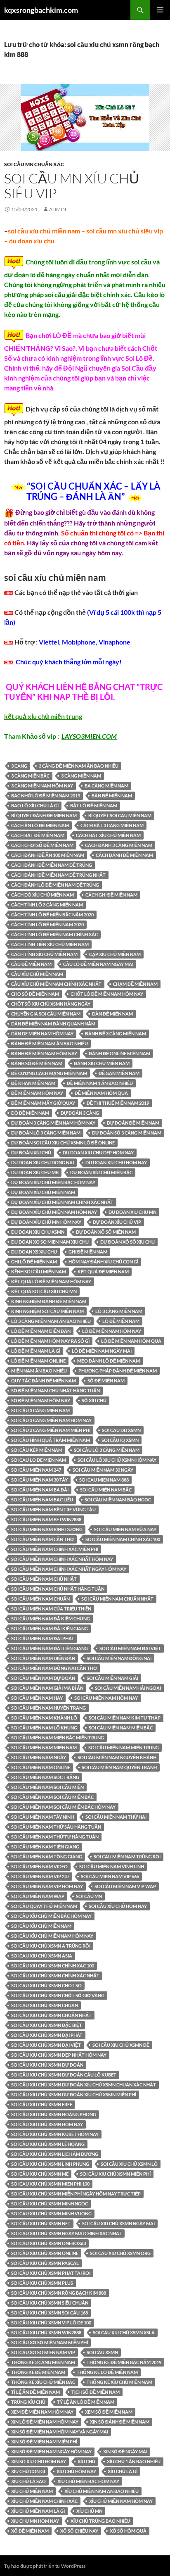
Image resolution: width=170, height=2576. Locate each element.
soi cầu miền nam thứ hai (116, 1817)
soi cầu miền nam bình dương (47, 1529)
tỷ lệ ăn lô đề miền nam (86, 2402)
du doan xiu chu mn (132, 1212)
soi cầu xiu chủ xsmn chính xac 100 (53, 1966)
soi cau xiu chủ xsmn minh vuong (51, 2213)
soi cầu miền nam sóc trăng (45, 1777)
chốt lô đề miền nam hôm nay (107, 994)
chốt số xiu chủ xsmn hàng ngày (51, 1004)
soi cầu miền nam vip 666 (110, 1876)
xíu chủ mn (89, 2511)
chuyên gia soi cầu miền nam (46, 1014)
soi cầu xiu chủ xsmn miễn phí (115, 2174)
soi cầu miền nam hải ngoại (128, 1688)
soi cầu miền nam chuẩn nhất (117, 1599)
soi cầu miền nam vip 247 (40, 1876)
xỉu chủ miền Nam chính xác (44, 2501)
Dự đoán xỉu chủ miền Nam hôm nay (54, 1212)
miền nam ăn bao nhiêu (39, 1371)
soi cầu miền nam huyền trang (48, 1708)
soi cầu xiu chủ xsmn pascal (45, 2263)
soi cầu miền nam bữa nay (125, 1529)
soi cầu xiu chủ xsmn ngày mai (118, 2223)
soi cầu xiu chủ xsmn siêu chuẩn (50, 2303)
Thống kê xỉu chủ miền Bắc (43, 2382)
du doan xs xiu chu (34, 1252)
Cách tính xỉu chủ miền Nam (44, 954)
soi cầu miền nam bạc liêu (42, 1500)
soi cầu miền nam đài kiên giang (50, 1628)
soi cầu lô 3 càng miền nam (107, 1450)
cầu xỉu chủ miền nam (37, 974)
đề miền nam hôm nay (37, 1093)
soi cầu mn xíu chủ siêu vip (72, 186)
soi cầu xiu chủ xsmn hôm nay (47, 2124)
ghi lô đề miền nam (34, 1262)
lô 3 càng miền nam (119, 1311)
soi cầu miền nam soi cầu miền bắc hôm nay (63, 1807)
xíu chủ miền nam (32, 2491)
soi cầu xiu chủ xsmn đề (121, 2045)
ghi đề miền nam (88, 1252)
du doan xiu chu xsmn (38, 1232)
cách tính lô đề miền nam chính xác (54, 934)
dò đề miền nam (30, 1113)
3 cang (19, 766)
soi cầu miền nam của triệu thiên (51, 1609)
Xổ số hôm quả (128, 2531)
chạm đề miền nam (135, 984)
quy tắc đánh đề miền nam (44, 1381)
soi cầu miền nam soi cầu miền (47, 1787)
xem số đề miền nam (109, 2412)
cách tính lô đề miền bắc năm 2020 (52, 915)
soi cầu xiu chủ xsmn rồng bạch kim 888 (59, 2293)
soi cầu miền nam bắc (106, 1490)
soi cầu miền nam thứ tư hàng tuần (55, 1837)
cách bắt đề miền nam (38, 835)
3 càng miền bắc (30, 776)
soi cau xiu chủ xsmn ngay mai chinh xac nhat (66, 2233)
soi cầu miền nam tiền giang (45, 1847)
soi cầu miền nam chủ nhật (44, 1579)
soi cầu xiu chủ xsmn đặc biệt (47, 2025)
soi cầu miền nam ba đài (40, 1490)
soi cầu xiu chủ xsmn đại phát (47, 2035)
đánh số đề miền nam (37, 1063)
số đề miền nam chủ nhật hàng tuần (55, 1390)
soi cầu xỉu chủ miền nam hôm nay (52, 1936)
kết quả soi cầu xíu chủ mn (44, 1291)
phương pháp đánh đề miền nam (118, 1371)
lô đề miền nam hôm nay (112, 1331)
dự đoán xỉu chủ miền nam (43, 1192)
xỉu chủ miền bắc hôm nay (88, 2481)
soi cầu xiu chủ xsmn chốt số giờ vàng (58, 1995)
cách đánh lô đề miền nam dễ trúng (55, 885)
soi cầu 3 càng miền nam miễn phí (51, 1430)
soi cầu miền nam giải (112, 1678)
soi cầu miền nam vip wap (125, 1886)
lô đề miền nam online (38, 1361)
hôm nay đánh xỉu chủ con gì (103, 1262)
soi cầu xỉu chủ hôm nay (118, 1906)
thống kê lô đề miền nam (107, 2372)
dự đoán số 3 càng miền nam (127, 1133)
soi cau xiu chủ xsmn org (120, 2253)
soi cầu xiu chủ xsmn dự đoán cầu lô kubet (64, 2075)
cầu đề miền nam (31, 964)
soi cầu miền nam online (41, 1767)
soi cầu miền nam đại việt (130, 1648)
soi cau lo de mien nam (39, 1460)
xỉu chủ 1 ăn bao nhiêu (134, 2461)
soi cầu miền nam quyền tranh (119, 1767)
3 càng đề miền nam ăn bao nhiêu (79, 766)
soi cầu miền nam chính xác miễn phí (55, 1549)
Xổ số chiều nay (79, 2531)
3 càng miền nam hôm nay (42, 786)
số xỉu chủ (94, 1400)
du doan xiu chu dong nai (42, 1162)
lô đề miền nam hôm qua (131, 1341)
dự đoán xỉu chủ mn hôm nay (46, 1222)
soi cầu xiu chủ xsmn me (40, 2174)
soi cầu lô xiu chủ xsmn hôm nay (117, 1460)
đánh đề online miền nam (119, 1053)
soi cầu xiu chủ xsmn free (42, 2104)
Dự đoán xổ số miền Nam (106, 1232)
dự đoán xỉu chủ (31, 1152)
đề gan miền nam (119, 1073)
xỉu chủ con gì (28, 2471)
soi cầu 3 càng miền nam (40, 1410)
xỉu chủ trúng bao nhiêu (100, 2521)
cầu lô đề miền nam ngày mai (98, 964)
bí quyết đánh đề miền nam (44, 815)
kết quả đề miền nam (103, 1271)
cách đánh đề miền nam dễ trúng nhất (58, 875)
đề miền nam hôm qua (101, 1093)
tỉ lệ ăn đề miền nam (35, 2392)
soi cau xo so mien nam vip (43, 2352)
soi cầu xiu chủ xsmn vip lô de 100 (51, 2323)
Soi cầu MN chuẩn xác (34, 164)
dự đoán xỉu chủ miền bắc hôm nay (53, 1182)
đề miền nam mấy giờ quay (43, 1103)
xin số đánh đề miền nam (120, 2422)
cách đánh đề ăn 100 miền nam (48, 855)
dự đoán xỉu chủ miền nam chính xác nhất (62, 1202)
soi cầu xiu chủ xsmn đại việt (46, 2045)
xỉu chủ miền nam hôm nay (121, 2501)
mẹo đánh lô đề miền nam (109, 1361)
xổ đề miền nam (30, 2531)
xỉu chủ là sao (28, 2481)
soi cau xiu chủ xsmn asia (42, 1956)
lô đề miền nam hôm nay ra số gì (50, 1341)
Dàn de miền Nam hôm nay (42, 1033)
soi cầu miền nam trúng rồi (127, 1856)
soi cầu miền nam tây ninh (42, 1817)
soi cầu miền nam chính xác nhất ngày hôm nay (69, 1569)
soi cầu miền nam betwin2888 (46, 1519)
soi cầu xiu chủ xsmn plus (42, 2283)
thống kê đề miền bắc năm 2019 (124, 2362)
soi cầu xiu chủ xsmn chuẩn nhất (51, 2015)
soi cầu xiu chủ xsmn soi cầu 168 (50, 2313)
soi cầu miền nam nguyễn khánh (117, 1757)
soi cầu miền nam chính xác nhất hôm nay (62, 1559)
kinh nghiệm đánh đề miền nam (49, 1301)
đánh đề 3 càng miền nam (116, 1033)
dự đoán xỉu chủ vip (117, 1222)
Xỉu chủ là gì (123, 2471)
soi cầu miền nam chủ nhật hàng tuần (58, 1589)
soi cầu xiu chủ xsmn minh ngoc (50, 2204)
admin (58, 209)
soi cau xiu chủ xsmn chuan (45, 2005)
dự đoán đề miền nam (133, 1123)
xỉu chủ (86, 2461)
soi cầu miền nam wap (38, 1896)
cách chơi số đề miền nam (42, 845)
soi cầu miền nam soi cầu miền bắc (52, 1797)
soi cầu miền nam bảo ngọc (118, 1500)
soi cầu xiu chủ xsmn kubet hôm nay (55, 2134)
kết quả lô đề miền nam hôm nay (51, 1281)
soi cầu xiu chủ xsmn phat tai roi (51, 2273)
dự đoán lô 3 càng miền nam (46, 1133)
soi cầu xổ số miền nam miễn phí (50, 2342)
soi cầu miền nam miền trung (124, 1747)
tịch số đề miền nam (96, 2392)
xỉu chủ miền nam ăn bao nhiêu (102, 2491)
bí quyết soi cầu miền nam (120, 815)
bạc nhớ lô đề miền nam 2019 (46, 796)
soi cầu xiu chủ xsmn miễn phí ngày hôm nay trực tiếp (76, 2194)
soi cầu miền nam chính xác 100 (123, 1539)
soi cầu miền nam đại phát (43, 1638)
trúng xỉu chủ (28, 2402)
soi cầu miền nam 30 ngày (103, 1470)
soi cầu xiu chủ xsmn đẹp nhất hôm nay (59, 2055)
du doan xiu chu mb (35, 1172)
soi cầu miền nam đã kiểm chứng (51, 1619)
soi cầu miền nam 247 (36, 1470)
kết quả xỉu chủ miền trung (43, 716)
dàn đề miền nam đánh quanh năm (53, 1024)
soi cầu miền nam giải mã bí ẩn (47, 1688)
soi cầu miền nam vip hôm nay (47, 1886)
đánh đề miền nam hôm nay (44, 1053)
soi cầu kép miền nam (37, 1450)
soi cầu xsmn (102, 2352)
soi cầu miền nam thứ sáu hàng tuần (56, 1827)
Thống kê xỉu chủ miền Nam (119, 2382)
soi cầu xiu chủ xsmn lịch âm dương (55, 2154)
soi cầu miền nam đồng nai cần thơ (54, 1668)
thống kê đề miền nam (38, 2372)
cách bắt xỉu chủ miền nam (108, 835)
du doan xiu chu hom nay (116, 1162)
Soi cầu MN (89, 1896)
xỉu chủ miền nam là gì (38, 2511)
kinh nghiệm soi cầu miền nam (47, 1311)
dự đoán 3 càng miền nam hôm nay (53, 1123)
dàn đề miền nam (112, 1014)
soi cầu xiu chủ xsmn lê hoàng (48, 2144)
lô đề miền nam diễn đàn (41, 1331)
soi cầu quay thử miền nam (44, 1906)
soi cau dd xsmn (121, 1430)
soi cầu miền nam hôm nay (106, 1698)
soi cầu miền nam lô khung (44, 1728)
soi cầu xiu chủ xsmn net (41, 2223)
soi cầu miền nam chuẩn (40, 1599)
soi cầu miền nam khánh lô (44, 1718)
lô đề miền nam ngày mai (102, 1351)
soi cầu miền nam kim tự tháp (125, 1718)
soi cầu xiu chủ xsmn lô (129, 2164)
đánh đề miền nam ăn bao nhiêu (50, 1043)
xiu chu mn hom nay (35, 2521)
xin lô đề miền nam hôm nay (45, 2422)
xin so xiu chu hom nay (39, 2461)
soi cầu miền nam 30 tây (39, 1480)
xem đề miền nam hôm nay (42, 2412)
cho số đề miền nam (35, 994)
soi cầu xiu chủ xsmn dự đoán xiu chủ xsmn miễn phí (74, 2094)
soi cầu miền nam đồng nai (119, 1658)
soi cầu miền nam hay (37, 1698)
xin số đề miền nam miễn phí (44, 2442)
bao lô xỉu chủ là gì (35, 805)
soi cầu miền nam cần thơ (42, 1539)
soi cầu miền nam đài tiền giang (50, 1648)
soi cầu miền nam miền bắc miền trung (58, 1738)
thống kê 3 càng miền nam (43, 2362)
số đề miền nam (106, 1381)
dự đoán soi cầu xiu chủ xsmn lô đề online (63, 1143)
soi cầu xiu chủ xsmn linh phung (50, 2164)
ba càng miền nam (106, 786)
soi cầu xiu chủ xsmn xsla (124, 2332)
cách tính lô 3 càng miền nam (47, 905)
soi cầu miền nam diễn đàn (43, 1658)
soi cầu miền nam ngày (39, 1757)
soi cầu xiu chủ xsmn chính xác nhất (55, 1975)
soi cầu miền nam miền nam (44, 1747)
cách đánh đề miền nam (124, 855)
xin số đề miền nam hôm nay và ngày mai (60, 2432)
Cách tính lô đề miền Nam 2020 (47, 924)
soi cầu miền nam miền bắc (121, 1728)
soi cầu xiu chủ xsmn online (45, 2253)
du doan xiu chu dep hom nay (98, 1152)
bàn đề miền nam (112, 796)
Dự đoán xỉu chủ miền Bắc (101, 1172)
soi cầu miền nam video (39, 1866)
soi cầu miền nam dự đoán (43, 1678)
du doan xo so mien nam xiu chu (50, 1242)
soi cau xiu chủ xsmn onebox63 (48, 2243)
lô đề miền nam (121, 1321)
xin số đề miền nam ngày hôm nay (51, 2451)
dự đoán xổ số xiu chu (127, 1242)
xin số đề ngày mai (125, 2451)
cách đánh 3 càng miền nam (119, 845)
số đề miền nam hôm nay (41, 1400)
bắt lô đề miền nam (94, 805)
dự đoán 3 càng (80, 1113)
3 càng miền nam (81, 776)
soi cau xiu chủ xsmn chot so (46, 1985)
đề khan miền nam (33, 1083)
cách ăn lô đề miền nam (40, 825)
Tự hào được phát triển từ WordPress (45, 2566)
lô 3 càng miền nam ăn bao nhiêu (51, 1321)
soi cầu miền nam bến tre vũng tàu (53, 1509)
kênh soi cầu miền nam (39, 1271)
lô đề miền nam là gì (36, 1351)
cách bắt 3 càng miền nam (112, 825)
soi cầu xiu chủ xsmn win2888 (46, 2332)
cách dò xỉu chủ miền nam (42, 895)
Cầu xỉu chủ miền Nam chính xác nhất (56, 984)
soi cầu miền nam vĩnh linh (112, 1866)
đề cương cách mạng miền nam (49, 1073)
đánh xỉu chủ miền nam (102, 1063)
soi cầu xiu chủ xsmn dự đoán (47, 2065)
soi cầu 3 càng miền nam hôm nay (51, 1420)
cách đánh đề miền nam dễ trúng (52, 865)
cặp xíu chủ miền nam (115, 954)
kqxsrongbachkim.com (41, 10)
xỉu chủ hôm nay (76, 2471)
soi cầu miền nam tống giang (47, 1856)
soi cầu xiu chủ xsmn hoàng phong (54, 2114)
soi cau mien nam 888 (104, 1480)
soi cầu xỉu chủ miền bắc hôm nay (51, 1916)
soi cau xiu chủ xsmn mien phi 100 (50, 2184)
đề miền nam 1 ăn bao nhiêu (100, 1083)
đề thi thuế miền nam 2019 (118, 1103)
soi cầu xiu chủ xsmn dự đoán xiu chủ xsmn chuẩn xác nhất (84, 2085)
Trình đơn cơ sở (160, 10)
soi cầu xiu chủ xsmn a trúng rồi (51, 1946)
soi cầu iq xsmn (120, 1440)
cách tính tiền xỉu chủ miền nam (50, 944)
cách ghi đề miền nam (111, 895)
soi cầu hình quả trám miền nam (51, 1440)
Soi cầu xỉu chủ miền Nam (41, 1926)
